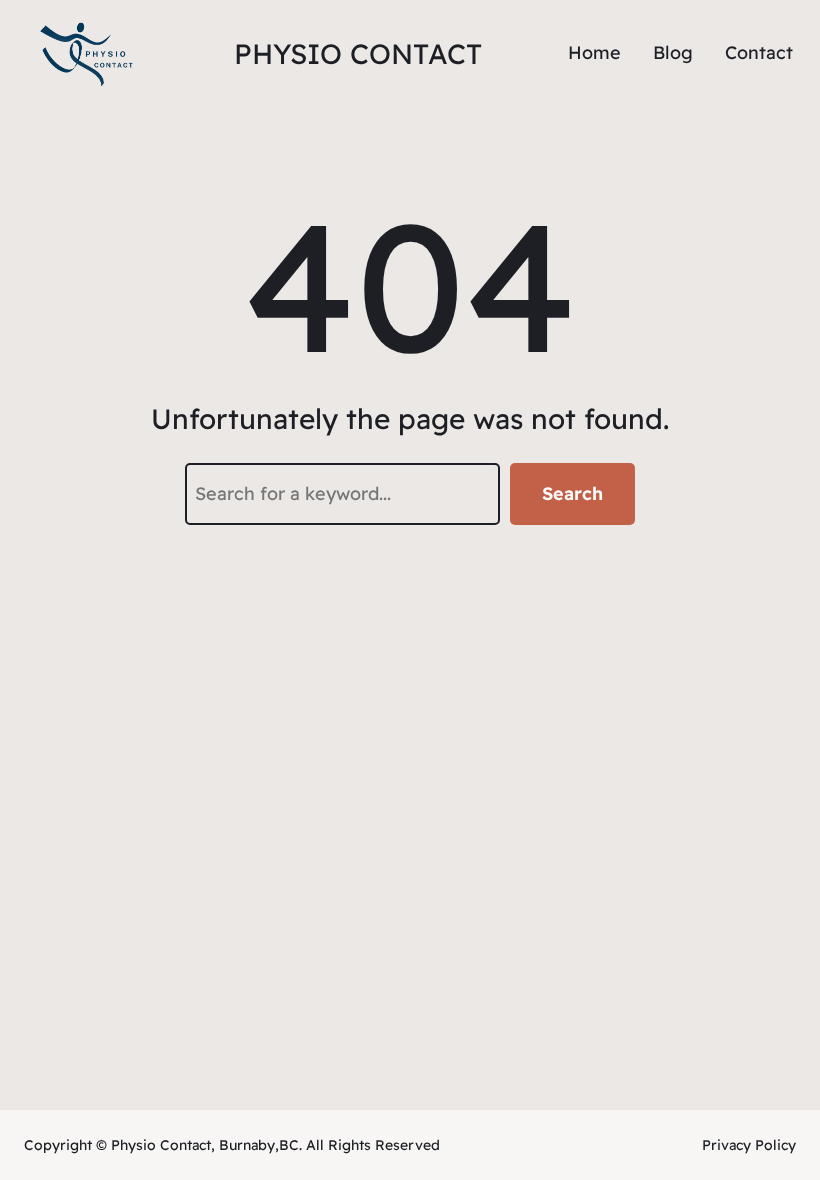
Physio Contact (358, 53)
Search (572, 493)
